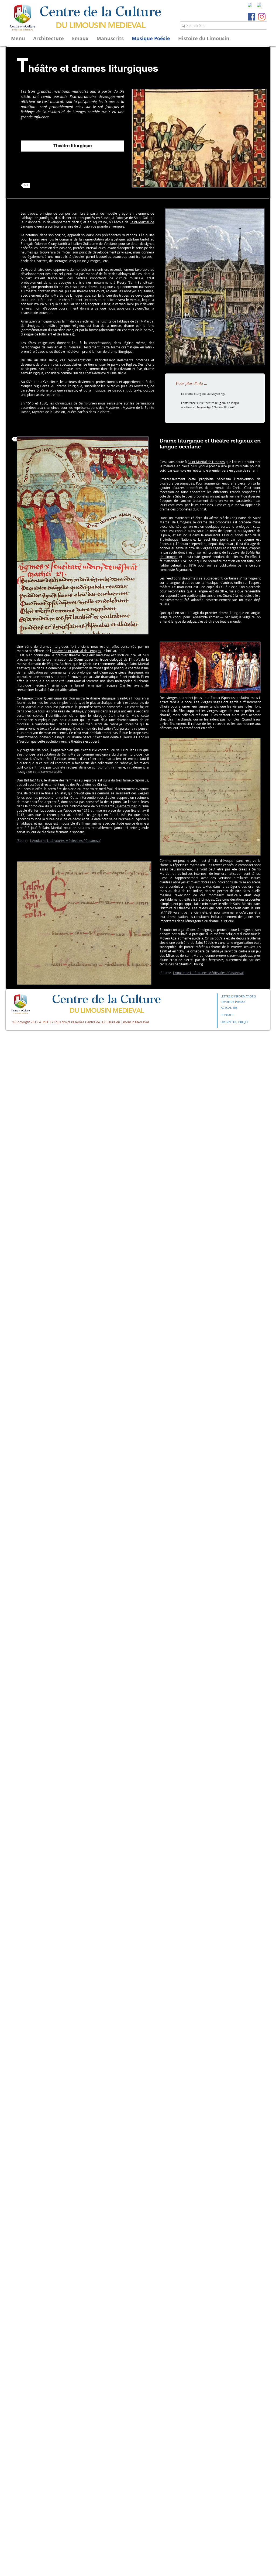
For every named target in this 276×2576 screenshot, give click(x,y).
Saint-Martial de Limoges (64, 295)
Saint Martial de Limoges (206, 462)
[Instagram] (262, 17)
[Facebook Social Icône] (251, 17)
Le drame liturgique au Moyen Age (203, 394)
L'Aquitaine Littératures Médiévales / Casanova (208, 973)
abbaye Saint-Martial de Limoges (76, 651)
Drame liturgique (181, 441)
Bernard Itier (126, 806)
